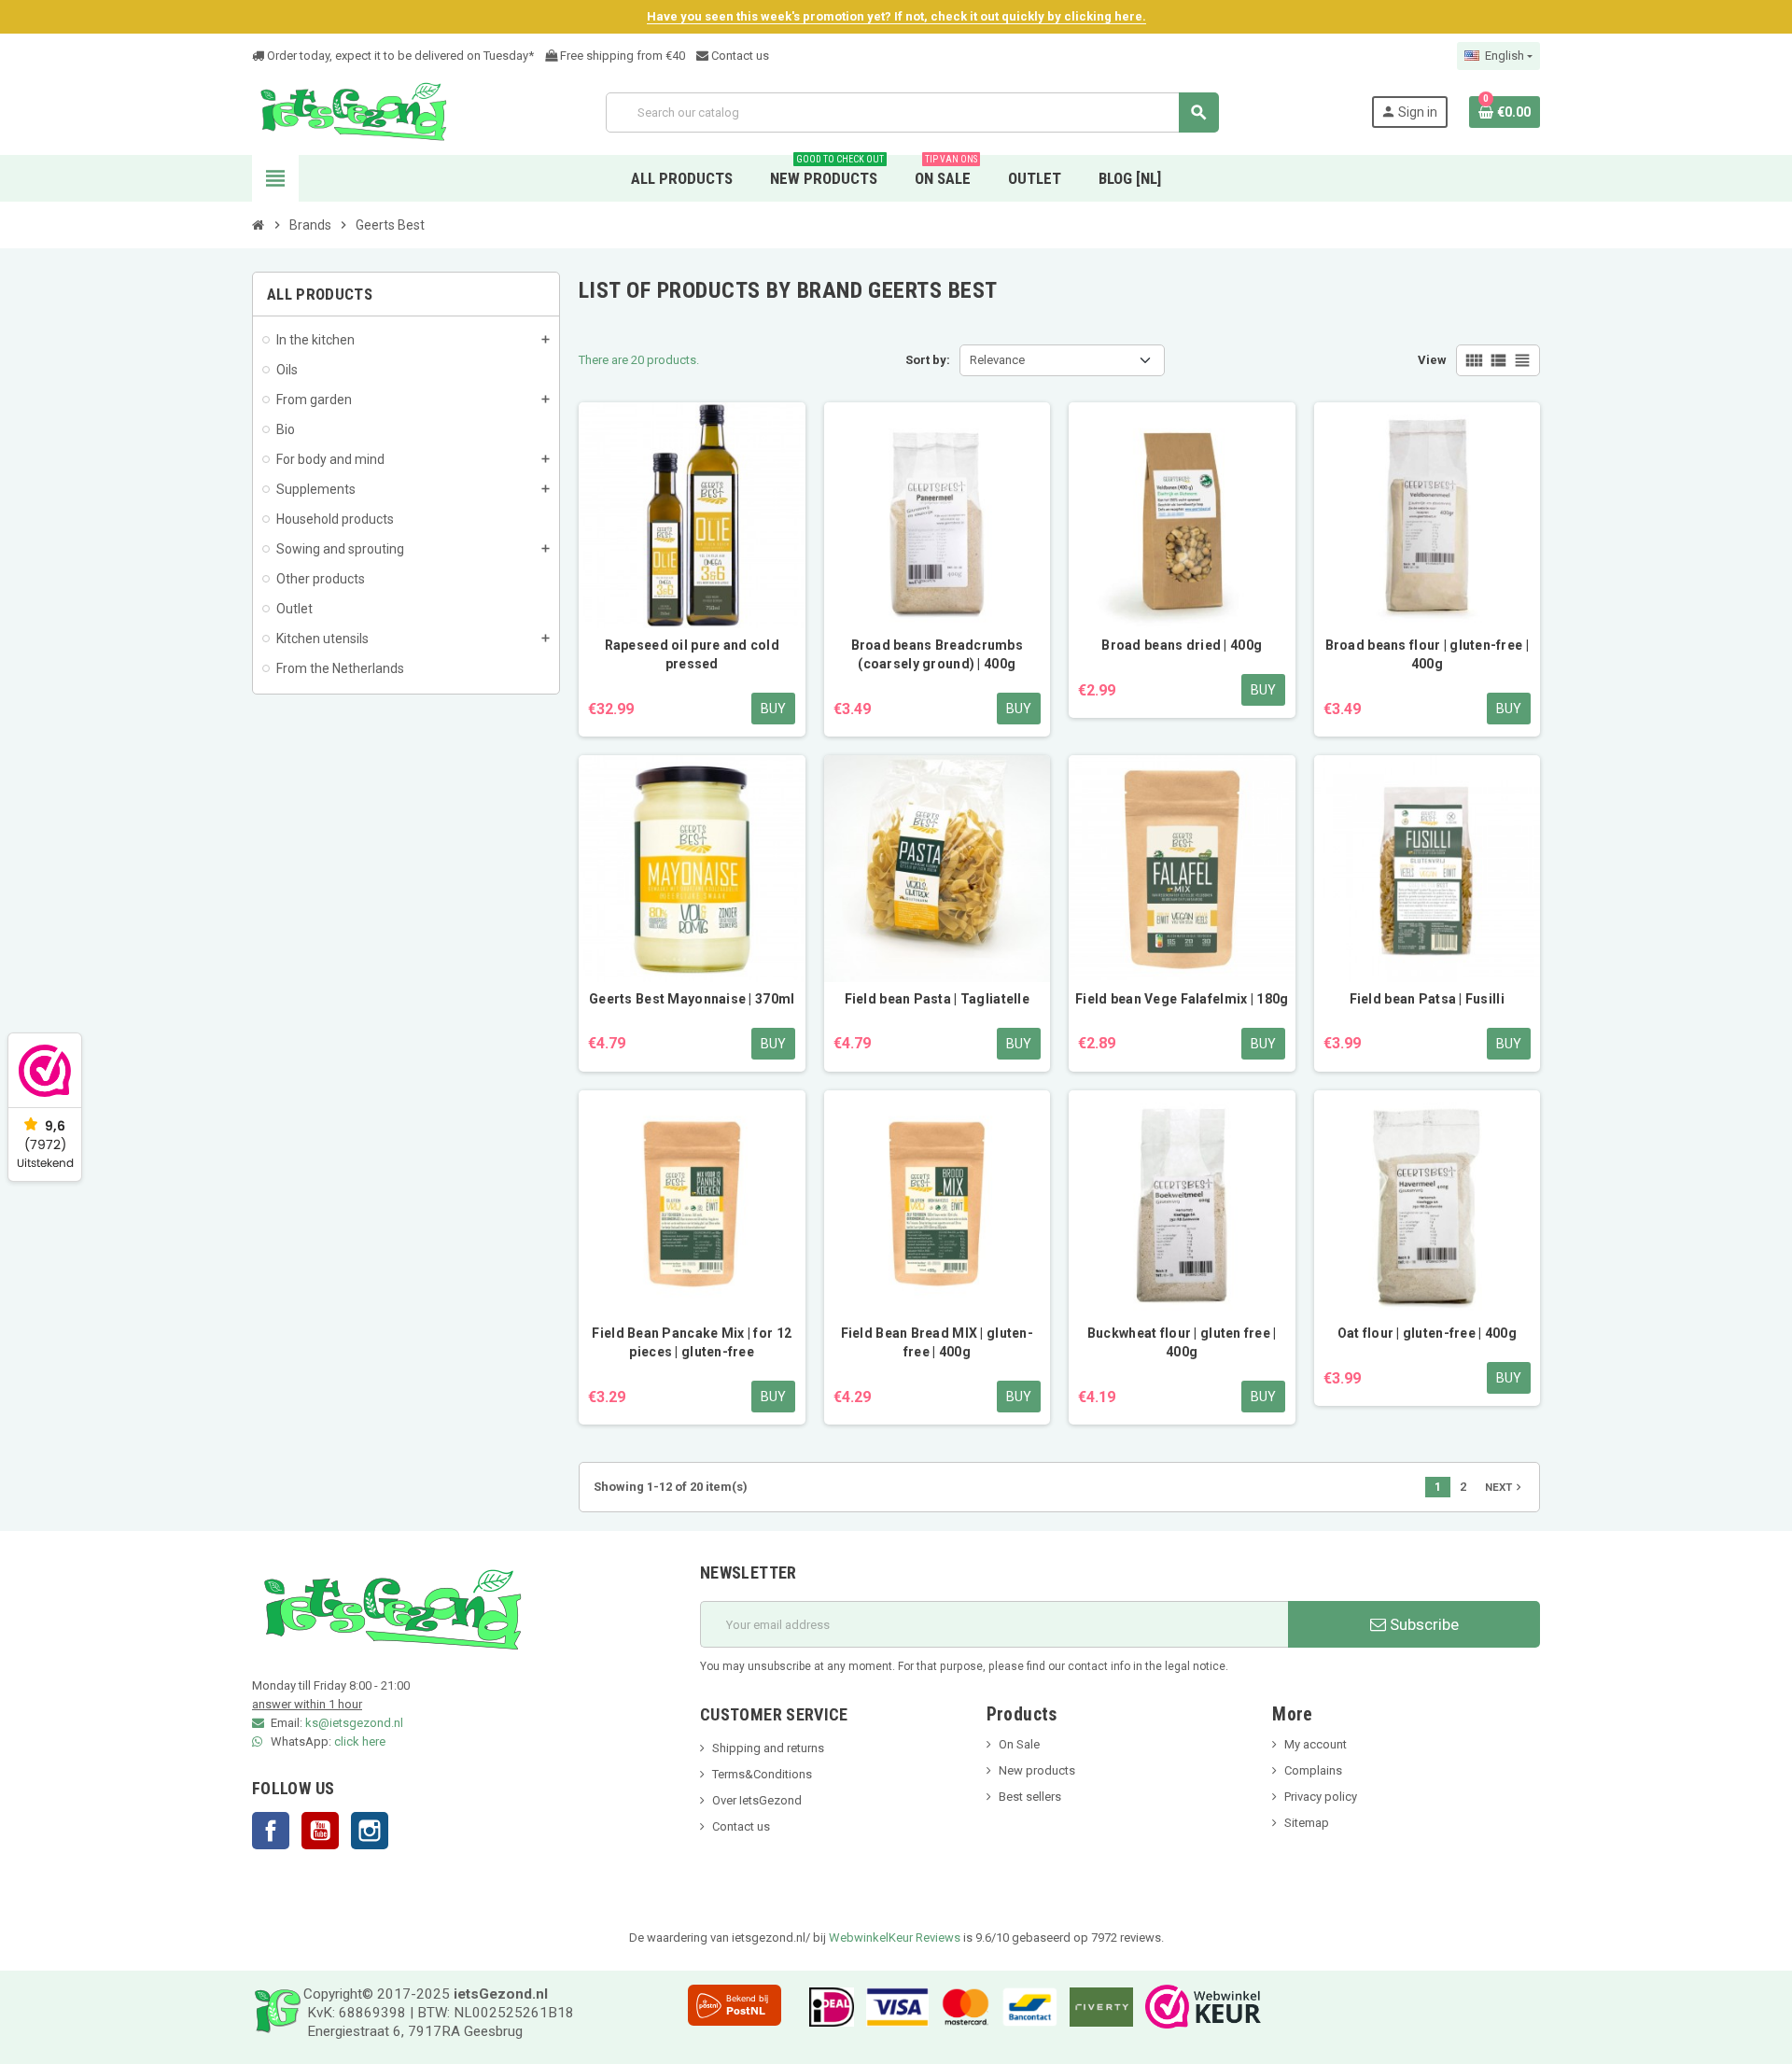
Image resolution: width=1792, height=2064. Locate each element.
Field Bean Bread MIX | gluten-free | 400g (937, 1342)
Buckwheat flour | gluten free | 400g (1182, 1342)
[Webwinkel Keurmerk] (1198, 2006)
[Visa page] (892, 2006)
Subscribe (1422, 1624)
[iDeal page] (827, 2006)
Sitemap (1307, 1823)
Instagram (370, 1831)
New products (1037, 1770)
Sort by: (928, 360)
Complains (1313, 1770)
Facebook (271, 1831)
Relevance (997, 360)
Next (1505, 1487)
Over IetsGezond (757, 1800)
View (1432, 360)
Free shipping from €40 (621, 56)
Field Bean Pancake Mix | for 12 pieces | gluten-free (692, 1342)
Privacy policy (1321, 1797)
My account (1316, 1744)
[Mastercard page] (961, 2006)
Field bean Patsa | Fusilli (1427, 999)
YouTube (320, 1831)
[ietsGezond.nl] (353, 112)
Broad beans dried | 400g (1182, 645)
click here (360, 1741)
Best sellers (1030, 1797)
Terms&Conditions (762, 1774)
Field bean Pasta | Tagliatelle (937, 999)
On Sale (1019, 1744)
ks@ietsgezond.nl (354, 1723)
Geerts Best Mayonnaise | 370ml (692, 999)
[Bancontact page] (1025, 2006)
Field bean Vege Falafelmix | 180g (1182, 999)
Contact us (739, 56)
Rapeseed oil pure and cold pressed (692, 654)
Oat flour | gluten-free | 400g (1427, 1333)
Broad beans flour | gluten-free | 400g (1427, 654)
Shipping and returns (768, 1748)
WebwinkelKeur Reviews (895, 1938)
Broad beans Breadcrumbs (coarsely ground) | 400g (937, 654)
